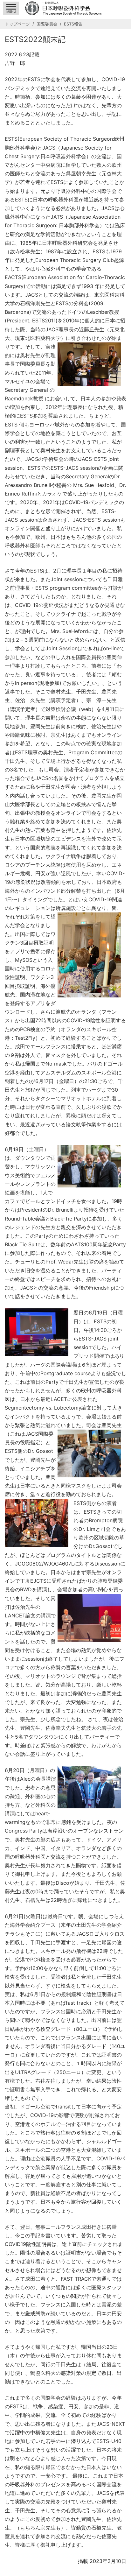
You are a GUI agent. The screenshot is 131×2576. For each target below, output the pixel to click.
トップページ (17, 24)
